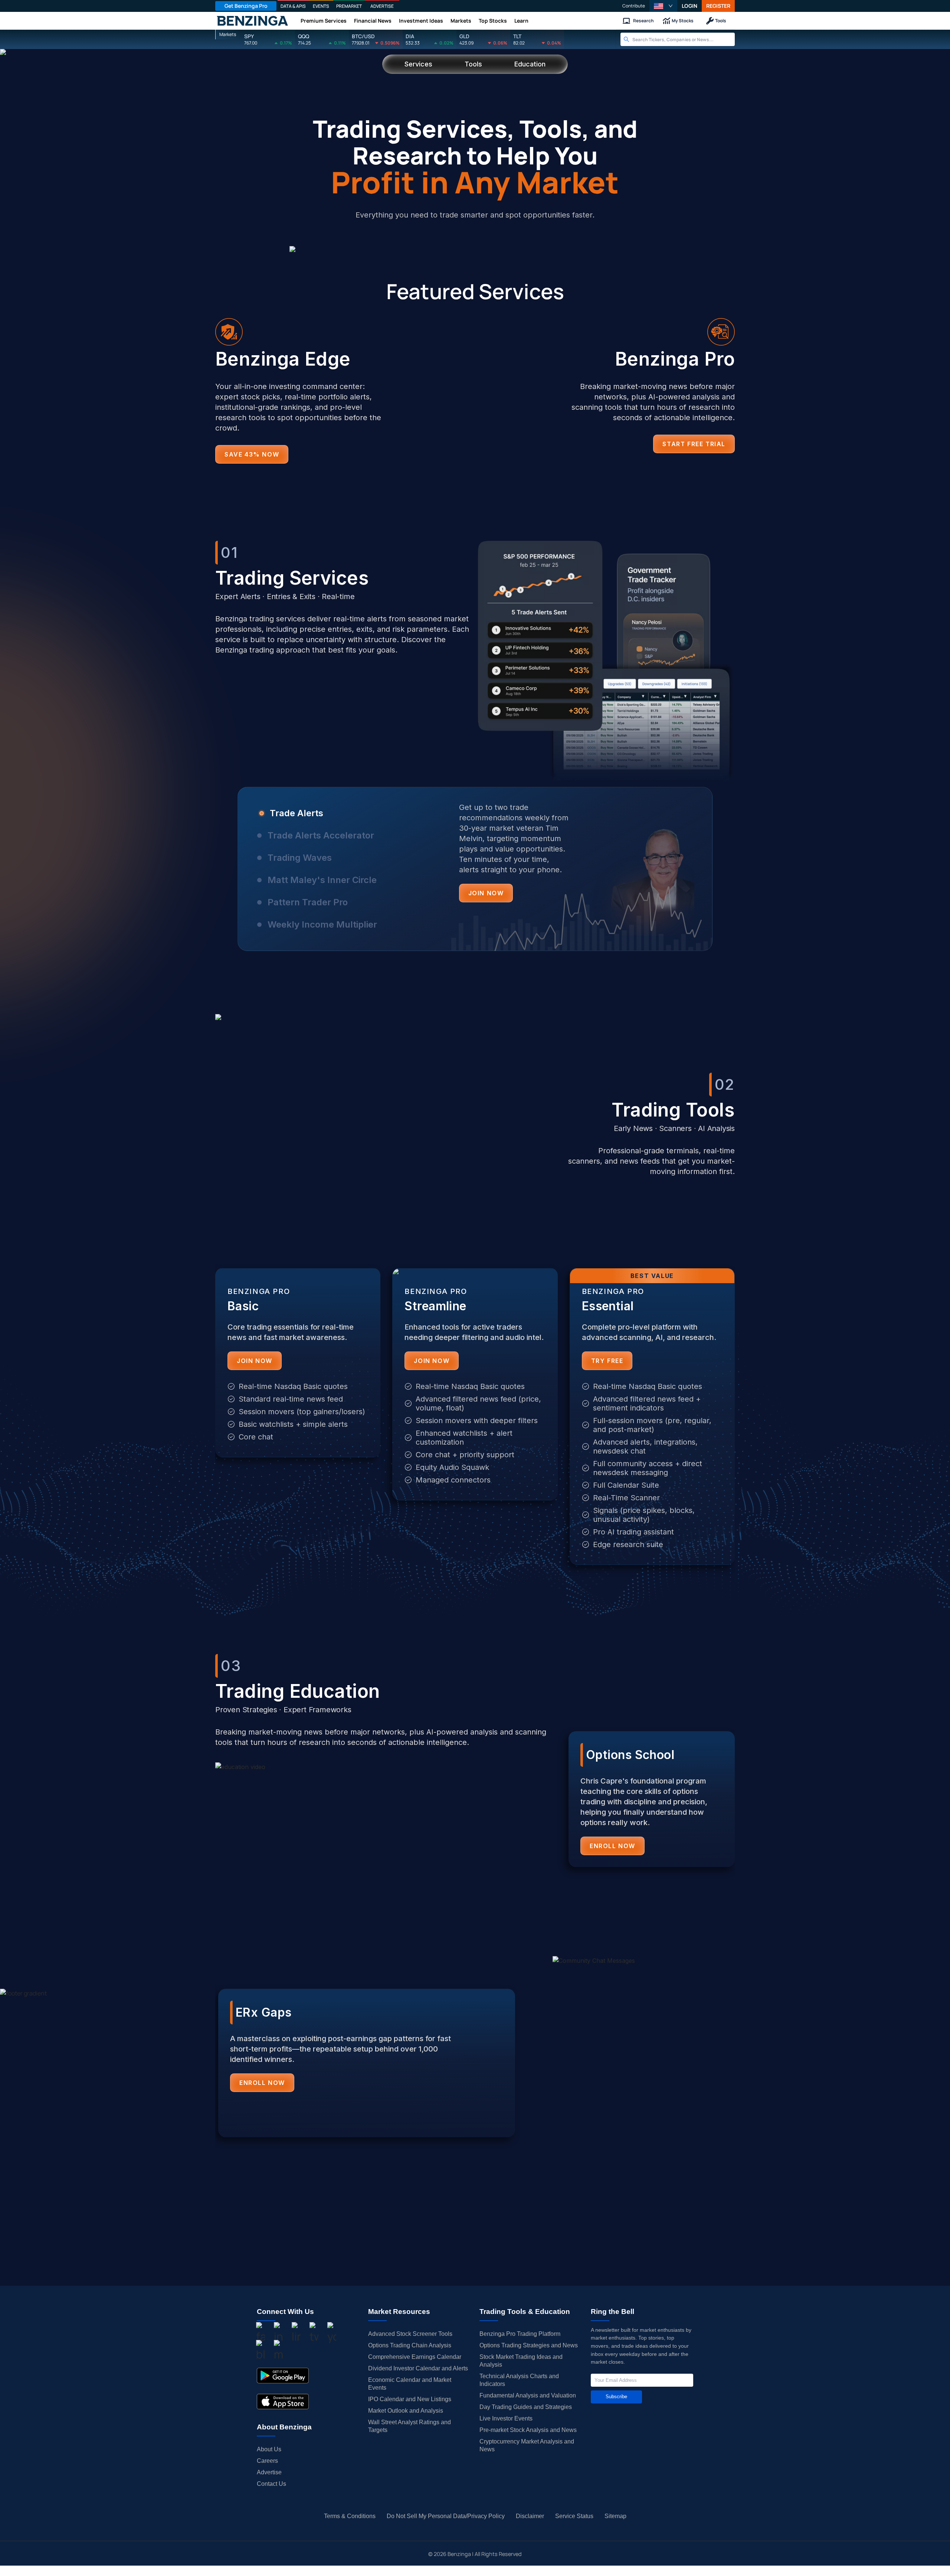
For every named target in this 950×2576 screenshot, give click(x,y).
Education (530, 64)
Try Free (607, 1361)
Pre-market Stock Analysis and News (528, 2430)
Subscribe (616, 2397)
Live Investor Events (506, 2418)
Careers (267, 2461)
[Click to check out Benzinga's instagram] (278, 2334)
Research (643, 21)
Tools (721, 21)
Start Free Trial (694, 444)
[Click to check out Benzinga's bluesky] (261, 2351)
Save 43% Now (252, 454)
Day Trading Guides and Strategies (526, 2407)
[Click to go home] (252, 21)
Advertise (269, 2472)
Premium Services (324, 21)
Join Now (486, 893)
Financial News (373, 21)
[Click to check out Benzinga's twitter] (314, 2334)
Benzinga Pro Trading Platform (520, 2334)
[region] (475, 879)
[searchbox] (684, 39)
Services (418, 64)
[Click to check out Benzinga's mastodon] (278, 2351)
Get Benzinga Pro (246, 6)
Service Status (574, 2516)
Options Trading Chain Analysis (410, 2345)
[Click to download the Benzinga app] (283, 2376)
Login (689, 6)
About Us (269, 2449)
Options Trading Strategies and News (529, 2345)
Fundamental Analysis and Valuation (528, 2395)
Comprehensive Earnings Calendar (415, 2357)
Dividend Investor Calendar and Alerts (418, 2368)
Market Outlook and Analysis (406, 2411)
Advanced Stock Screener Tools (410, 2334)
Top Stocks (493, 21)
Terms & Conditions (350, 2516)
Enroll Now (612, 1846)
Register (718, 6)
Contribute (634, 6)
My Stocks (683, 21)
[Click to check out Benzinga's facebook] (261, 2334)
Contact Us (271, 2484)
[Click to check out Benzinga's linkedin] (296, 2334)
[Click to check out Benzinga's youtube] (332, 2334)
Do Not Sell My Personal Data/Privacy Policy (446, 2516)
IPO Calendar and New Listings (410, 2399)
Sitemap (615, 2516)
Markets (461, 21)
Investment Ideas (421, 21)
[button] (663, 6)
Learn (521, 21)
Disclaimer (530, 2516)
